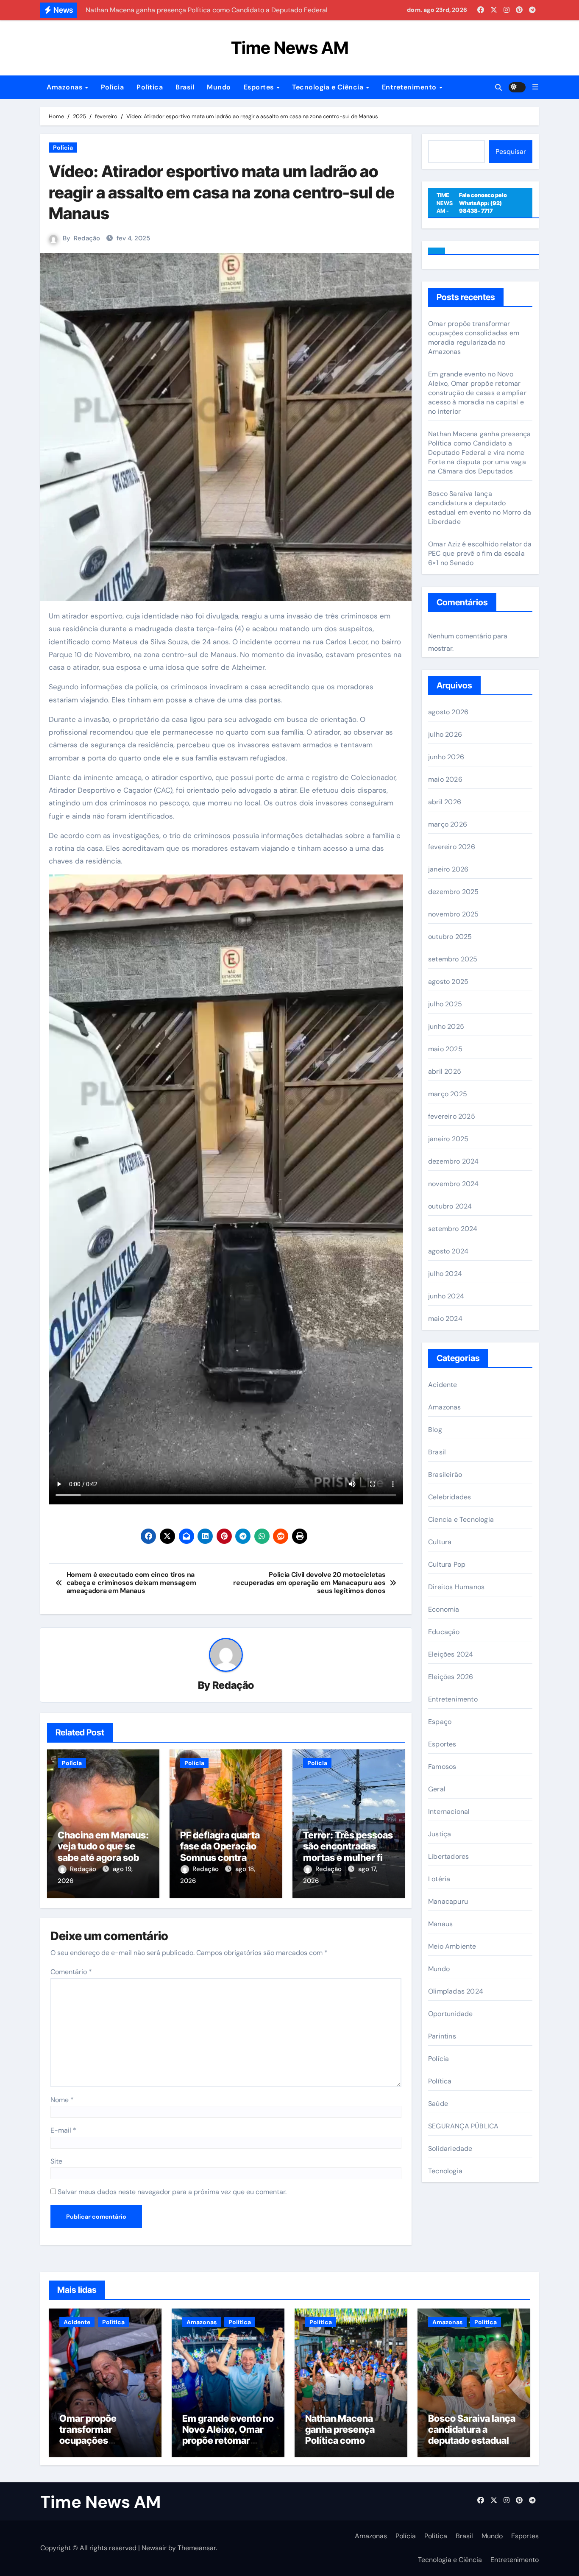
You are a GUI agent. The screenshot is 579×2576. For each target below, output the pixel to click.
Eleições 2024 (451, 1654)
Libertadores (448, 1856)
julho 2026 (445, 734)
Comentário (71, 1972)
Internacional (449, 1812)
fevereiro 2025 (452, 1116)
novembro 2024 (454, 1184)
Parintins (442, 2036)
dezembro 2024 (454, 1161)
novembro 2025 (454, 914)
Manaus (440, 1924)
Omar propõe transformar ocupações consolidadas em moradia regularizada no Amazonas (474, 338)
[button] (535, 87)
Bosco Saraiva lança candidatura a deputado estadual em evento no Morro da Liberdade (480, 508)
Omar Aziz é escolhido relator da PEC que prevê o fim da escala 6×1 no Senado (480, 553)
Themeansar (197, 2548)
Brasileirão (445, 1475)
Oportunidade (450, 2014)
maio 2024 (445, 1319)
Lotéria (439, 1879)
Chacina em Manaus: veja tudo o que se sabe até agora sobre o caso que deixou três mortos (103, 1858)
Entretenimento (410, 87)
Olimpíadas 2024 (456, 1991)
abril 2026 (445, 802)
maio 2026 (445, 779)
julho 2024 (445, 1274)
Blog (435, 1430)
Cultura (440, 1542)
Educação (444, 1632)
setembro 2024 (453, 1229)
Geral (437, 1789)
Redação (87, 238)
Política (150, 87)
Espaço (440, 1722)
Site (56, 2161)
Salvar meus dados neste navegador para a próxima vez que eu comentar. (172, 2192)
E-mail (63, 2130)
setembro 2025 (453, 959)
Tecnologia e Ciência (329, 87)
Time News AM (290, 48)
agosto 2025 (448, 982)
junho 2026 (446, 757)
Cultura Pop (447, 1564)
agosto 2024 (448, 1251)
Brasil (185, 87)
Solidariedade (450, 2149)
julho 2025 (445, 1004)
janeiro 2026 (448, 869)
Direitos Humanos (456, 1587)
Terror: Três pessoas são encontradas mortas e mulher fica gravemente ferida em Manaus (348, 1858)
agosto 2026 (448, 712)
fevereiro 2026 (452, 847)
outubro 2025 (450, 937)
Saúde (438, 2104)
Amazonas (65, 87)
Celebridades (450, 1497)
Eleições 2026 (451, 1677)
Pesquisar (511, 152)
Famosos (442, 1767)
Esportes (260, 87)
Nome (62, 2100)
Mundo (219, 87)
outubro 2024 (450, 1206)
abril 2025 (445, 1071)
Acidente (443, 1385)
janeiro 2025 (448, 1139)
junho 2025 (446, 1026)
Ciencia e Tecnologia (461, 1519)
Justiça (440, 1834)
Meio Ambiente (452, 1946)
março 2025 (448, 1094)
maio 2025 (445, 1049)
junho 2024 (446, 1296)
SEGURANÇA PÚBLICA (463, 2126)
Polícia (113, 87)
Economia (444, 1609)
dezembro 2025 (454, 892)
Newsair (154, 2548)
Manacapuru (448, 1901)
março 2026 (448, 824)
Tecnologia (445, 2171)
